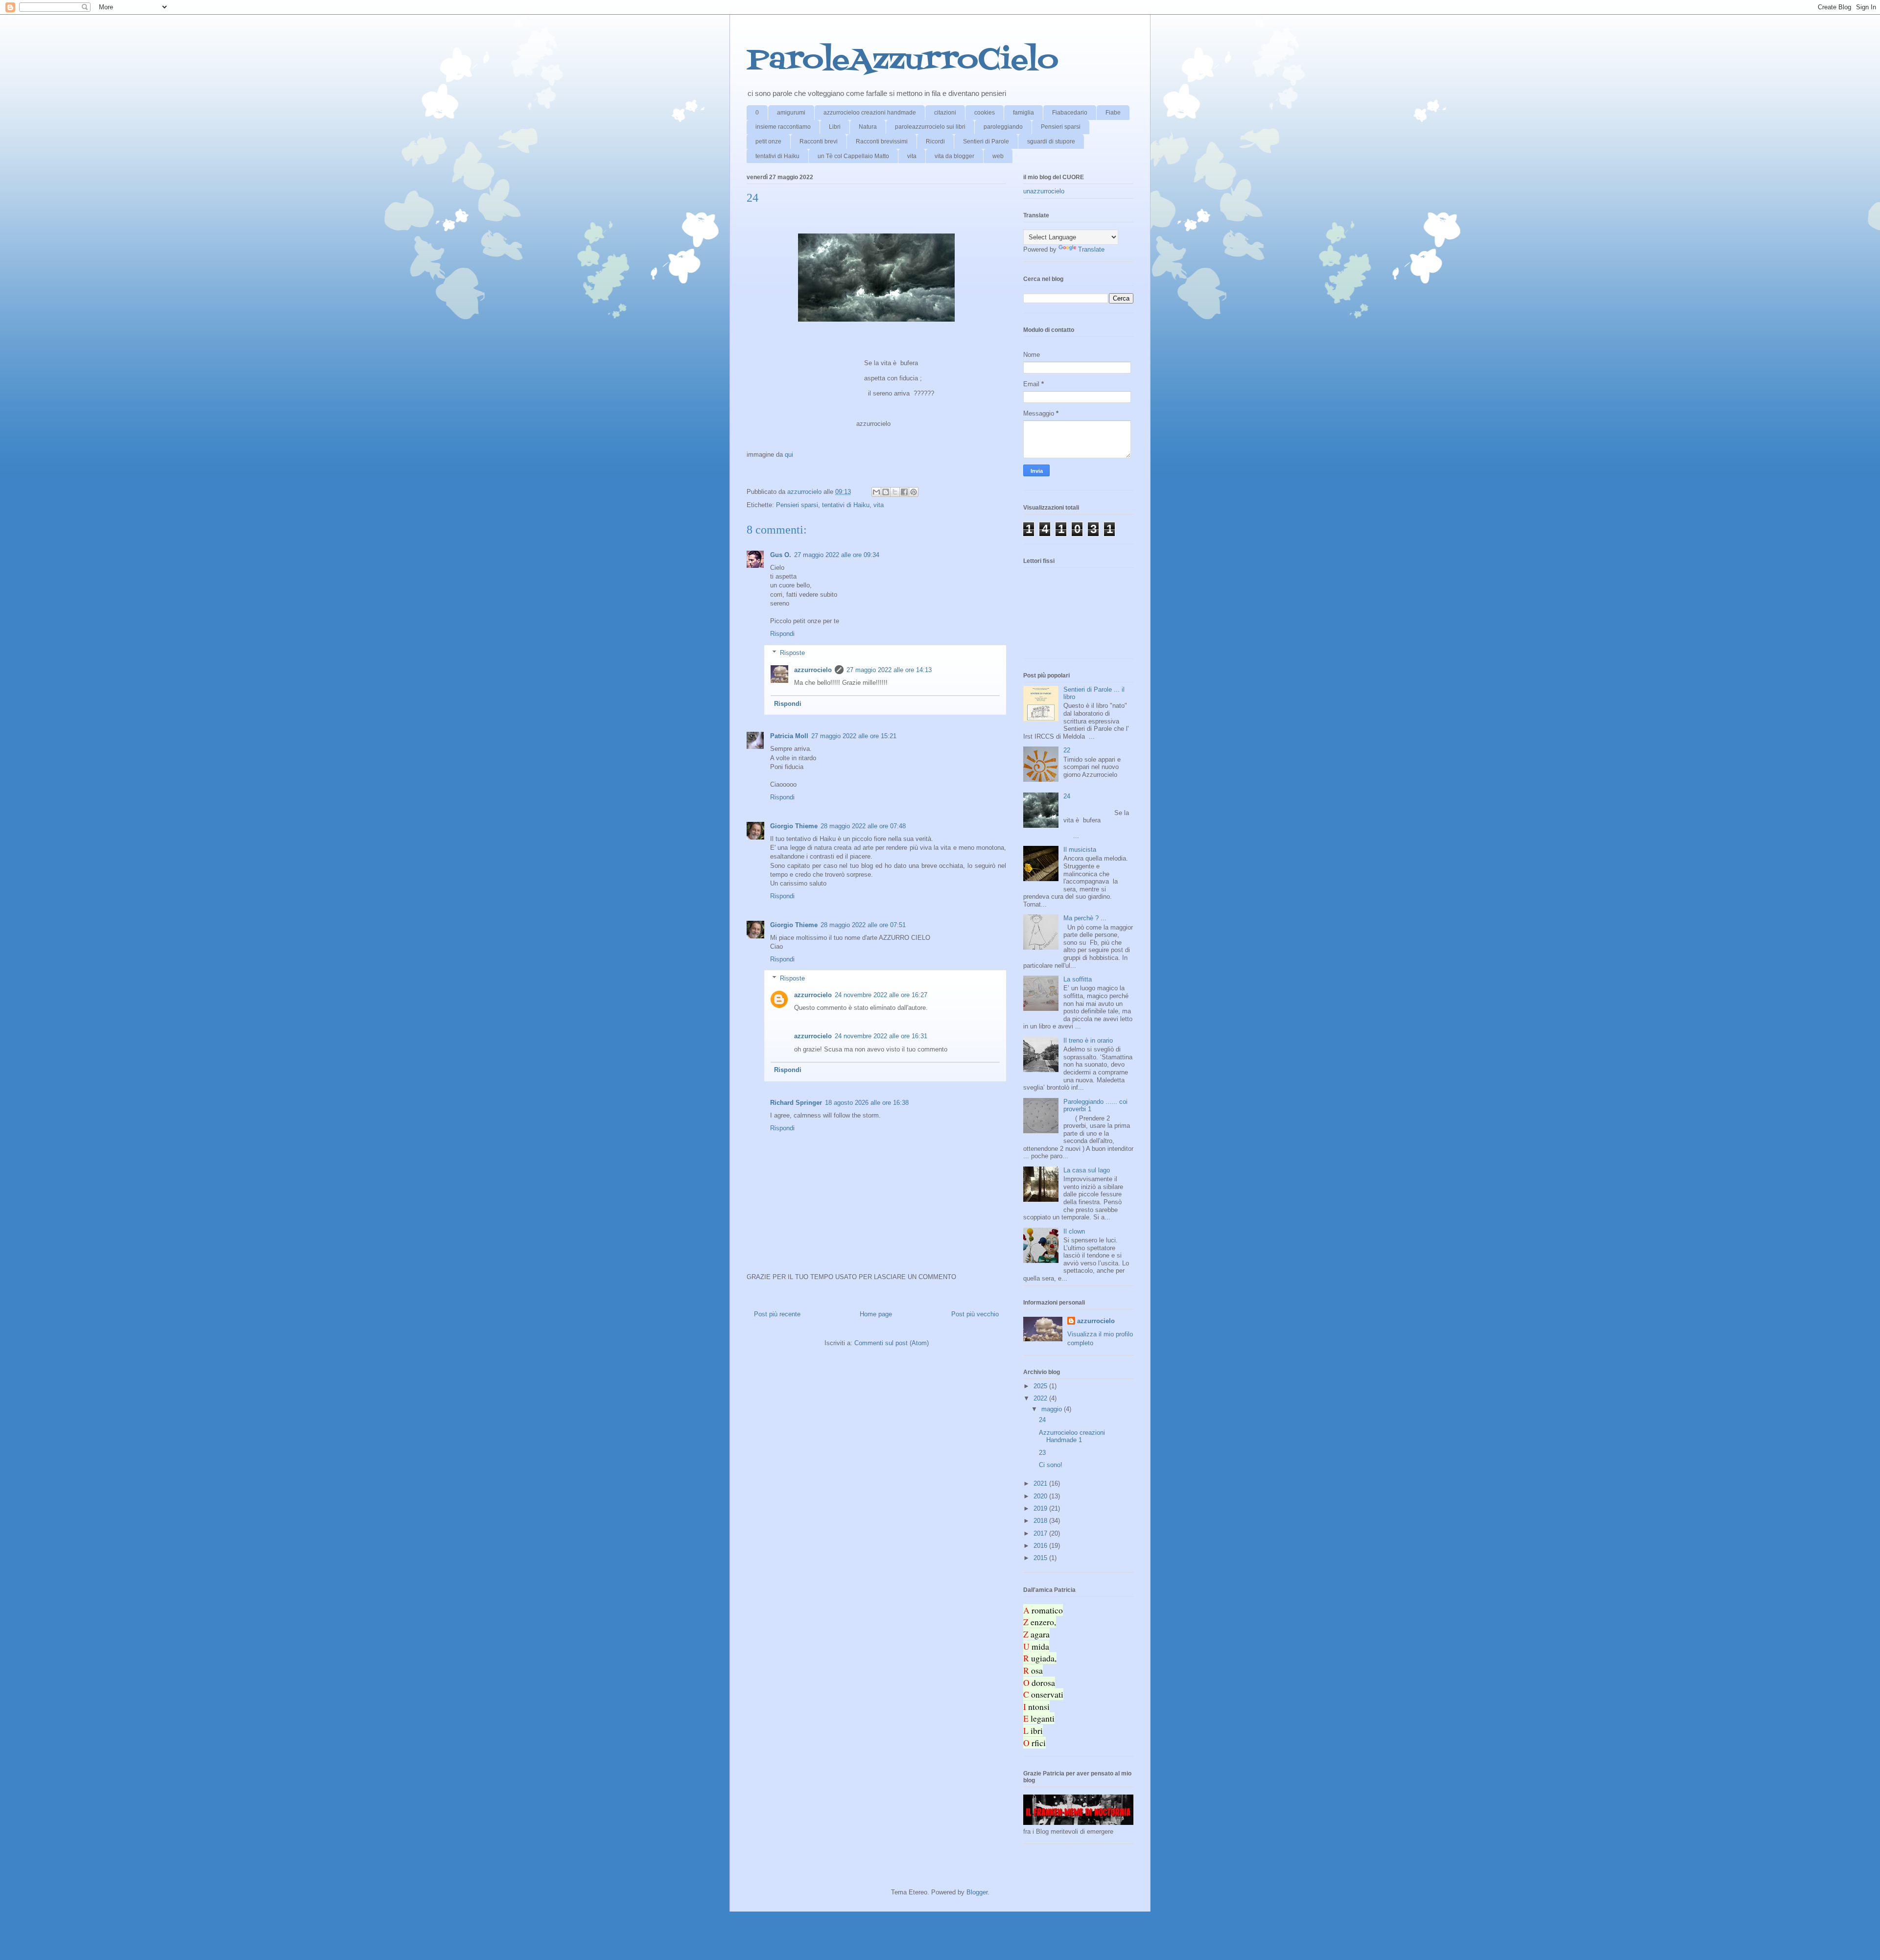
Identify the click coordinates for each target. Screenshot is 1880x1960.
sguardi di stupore (1051, 141)
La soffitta (1078, 979)
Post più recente (777, 1314)
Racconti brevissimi (882, 141)
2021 (1041, 1483)
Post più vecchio (975, 1314)
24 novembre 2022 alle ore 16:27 (881, 995)
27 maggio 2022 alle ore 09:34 (837, 555)
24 (1067, 796)
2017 (1041, 1533)
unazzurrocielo (1044, 191)
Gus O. (781, 555)
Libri (835, 127)
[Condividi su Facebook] (904, 492)
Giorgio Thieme (794, 826)
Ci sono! (1051, 1465)
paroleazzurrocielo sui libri (930, 127)
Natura (868, 127)
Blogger (977, 1892)
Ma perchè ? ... (1085, 918)
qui (789, 455)
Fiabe (1113, 113)
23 (1042, 1453)
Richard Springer (796, 1103)
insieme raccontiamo (783, 127)
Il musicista (1080, 850)
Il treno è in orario (1088, 1040)
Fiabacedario (1070, 113)
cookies (985, 113)
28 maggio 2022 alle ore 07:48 (863, 826)
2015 (1041, 1558)
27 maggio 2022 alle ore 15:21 (854, 736)
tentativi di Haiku (777, 156)
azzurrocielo (813, 670)
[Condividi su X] (895, 492)
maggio (1053, 1409)
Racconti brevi (819, 141)
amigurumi (791, 113)
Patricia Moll (789, 736)
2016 (1041, 1546)
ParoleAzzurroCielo (903, 61)
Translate (1091, 249)
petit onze (768, 141)
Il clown (1074, 1231)
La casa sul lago (1087, 1170)
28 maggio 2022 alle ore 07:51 (863, 925)
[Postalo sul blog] (886, 492)
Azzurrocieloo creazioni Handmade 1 (1072, 1436)
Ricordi (935, 141)
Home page (876, 1314)
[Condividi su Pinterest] (914, 492)
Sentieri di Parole (986, 141)
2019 (1041, 1508)
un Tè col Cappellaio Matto (853, 156)
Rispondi (782, 634)
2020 (1041, 1496)
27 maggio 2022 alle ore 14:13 (889, 670)
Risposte (792, 653)
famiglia (1023, 113)
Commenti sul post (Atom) (892, 1343)
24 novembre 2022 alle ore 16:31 (881, 1036)
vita (912, 156)
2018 (1041, 1521)
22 (1067, 750)
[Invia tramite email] (876, 492)
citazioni (945, 113)
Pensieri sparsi (1061, 127)
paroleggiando (1003, 127)
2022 (1041, 1398)
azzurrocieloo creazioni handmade (870, 113)
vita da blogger (954, 156)
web (998, 156)
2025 (1041, 1386)
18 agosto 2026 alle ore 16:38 (867, 1103)
